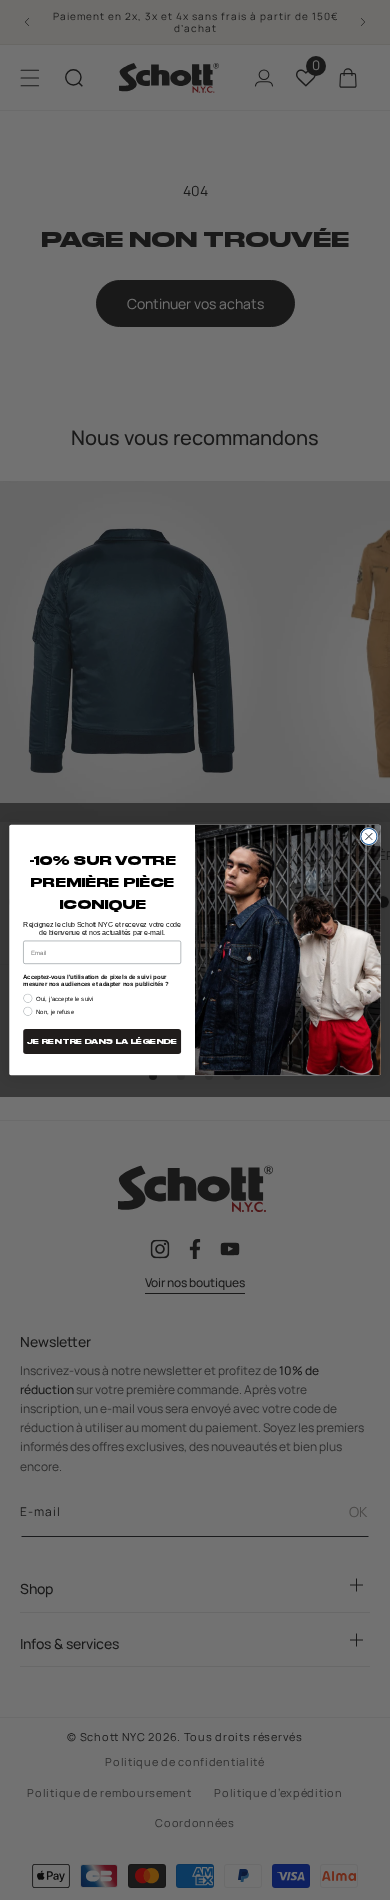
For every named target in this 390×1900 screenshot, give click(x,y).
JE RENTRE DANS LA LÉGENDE (102, 1041)
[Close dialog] (369, 836)
